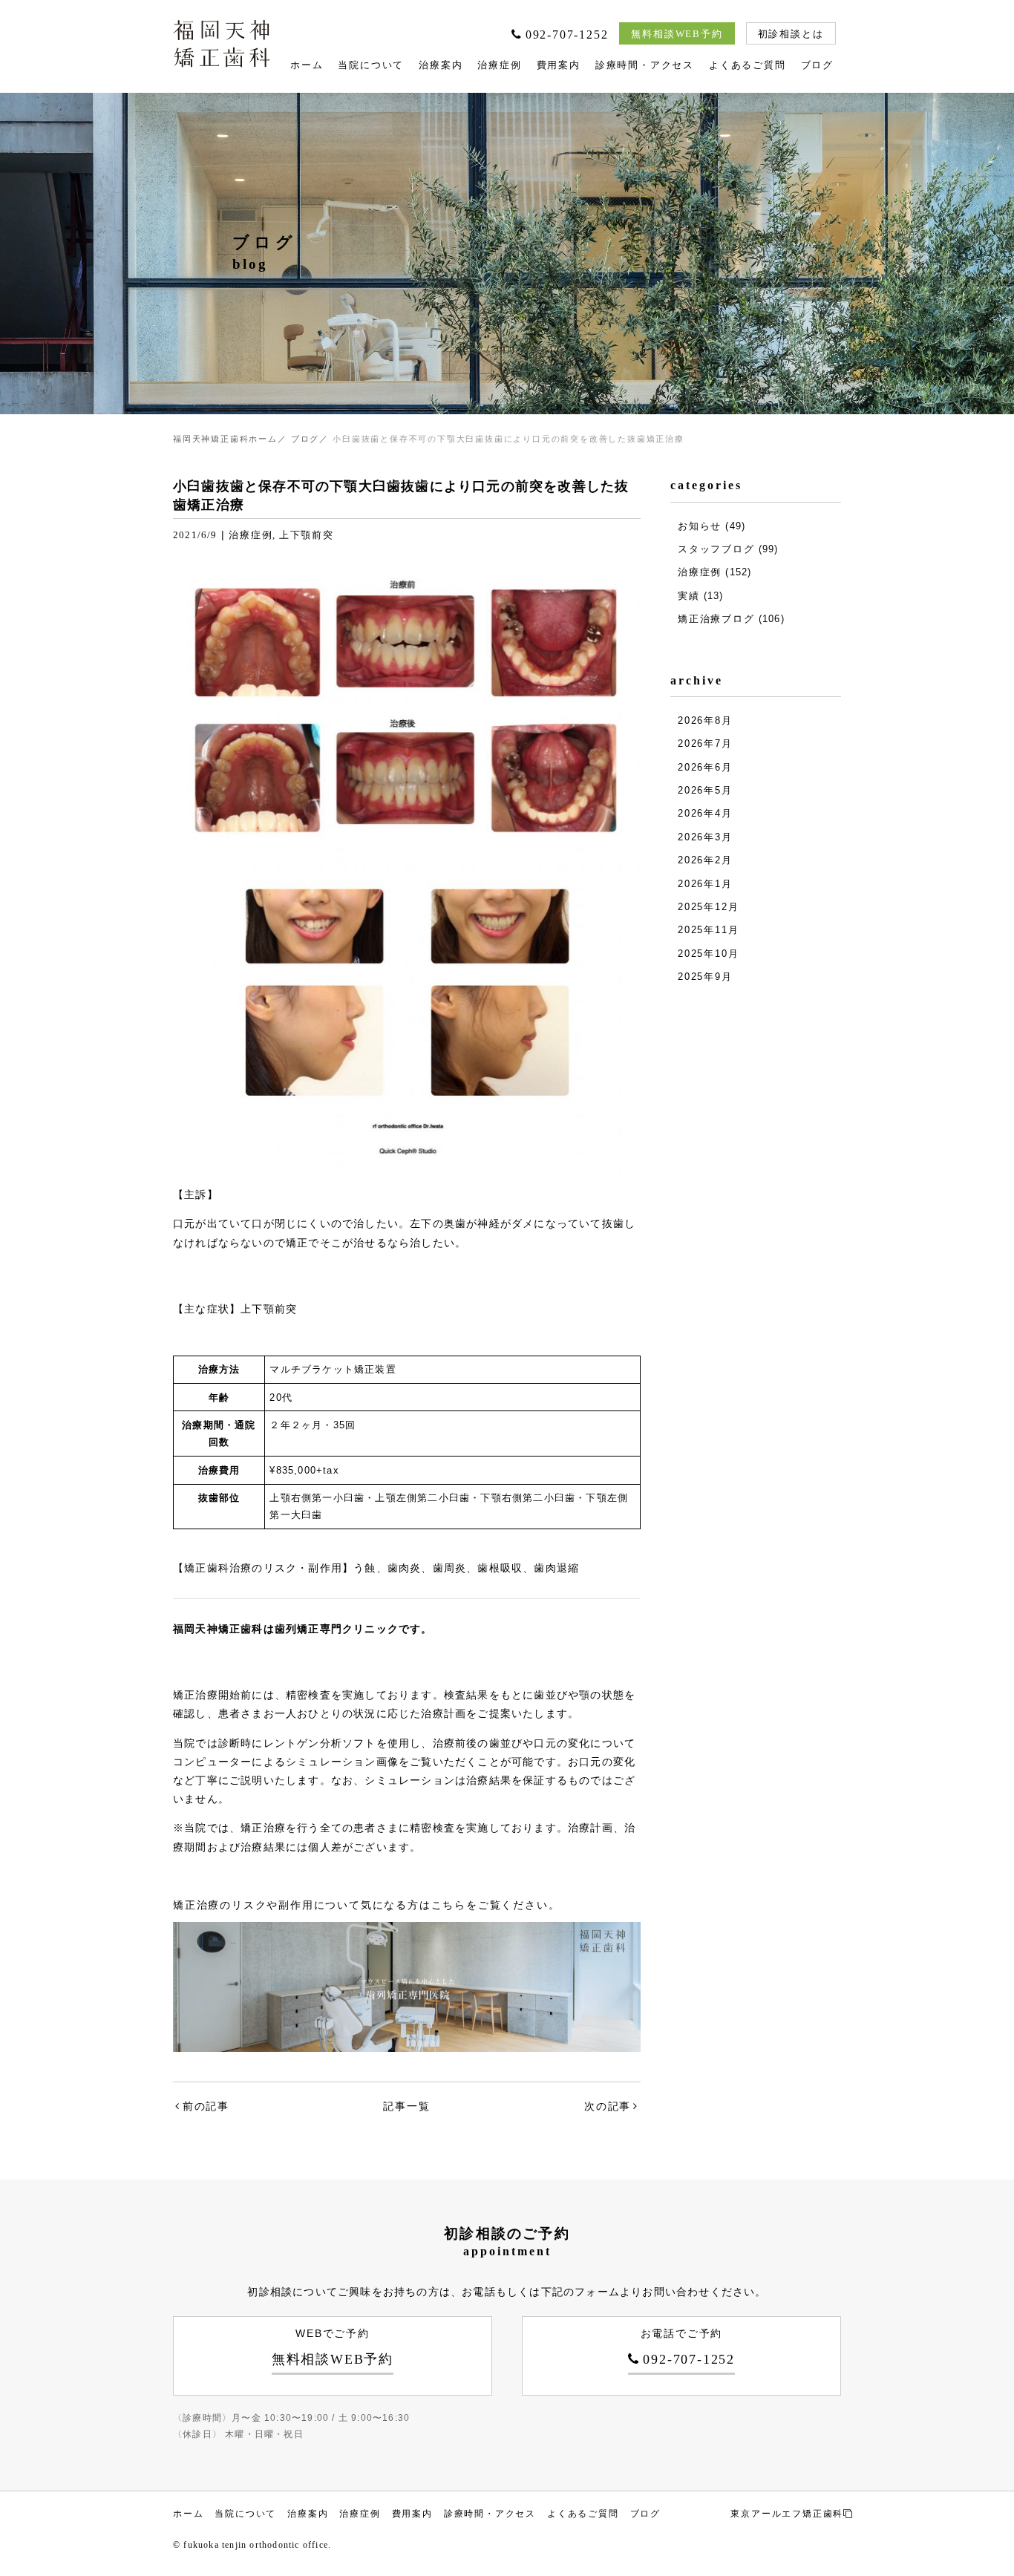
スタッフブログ (716, 549)
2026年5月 (705, 790)
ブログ (817, 65)
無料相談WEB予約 (677, 34)
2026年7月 (705, 743)
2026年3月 (705, 837)
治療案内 (441, 65)
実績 (689, 596)
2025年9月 (705, 977)
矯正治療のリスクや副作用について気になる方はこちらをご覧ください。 (366, 1905)
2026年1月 (705, 884)
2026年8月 (705, 720)
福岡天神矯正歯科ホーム (225, 439)
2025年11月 (708, 930)
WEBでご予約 (333, 2347)
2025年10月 (708, 954)
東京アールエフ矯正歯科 (787, 2514)
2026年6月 (705, 767)
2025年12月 (708, 907)
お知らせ (700, 526)
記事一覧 (406, 2106)
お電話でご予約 (688, 2347)
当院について (371, 65)
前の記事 (206, 2106)
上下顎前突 (307, 535)
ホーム (307, 65)
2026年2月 (705, 860)
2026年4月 (705, 813)
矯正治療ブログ (716, 619)
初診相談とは (791, 34)
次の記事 (608, 2106)
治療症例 (499, 65)
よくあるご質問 (748, 65)
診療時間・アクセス (645, 65)
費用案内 (559, 65)
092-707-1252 (567, 35)
